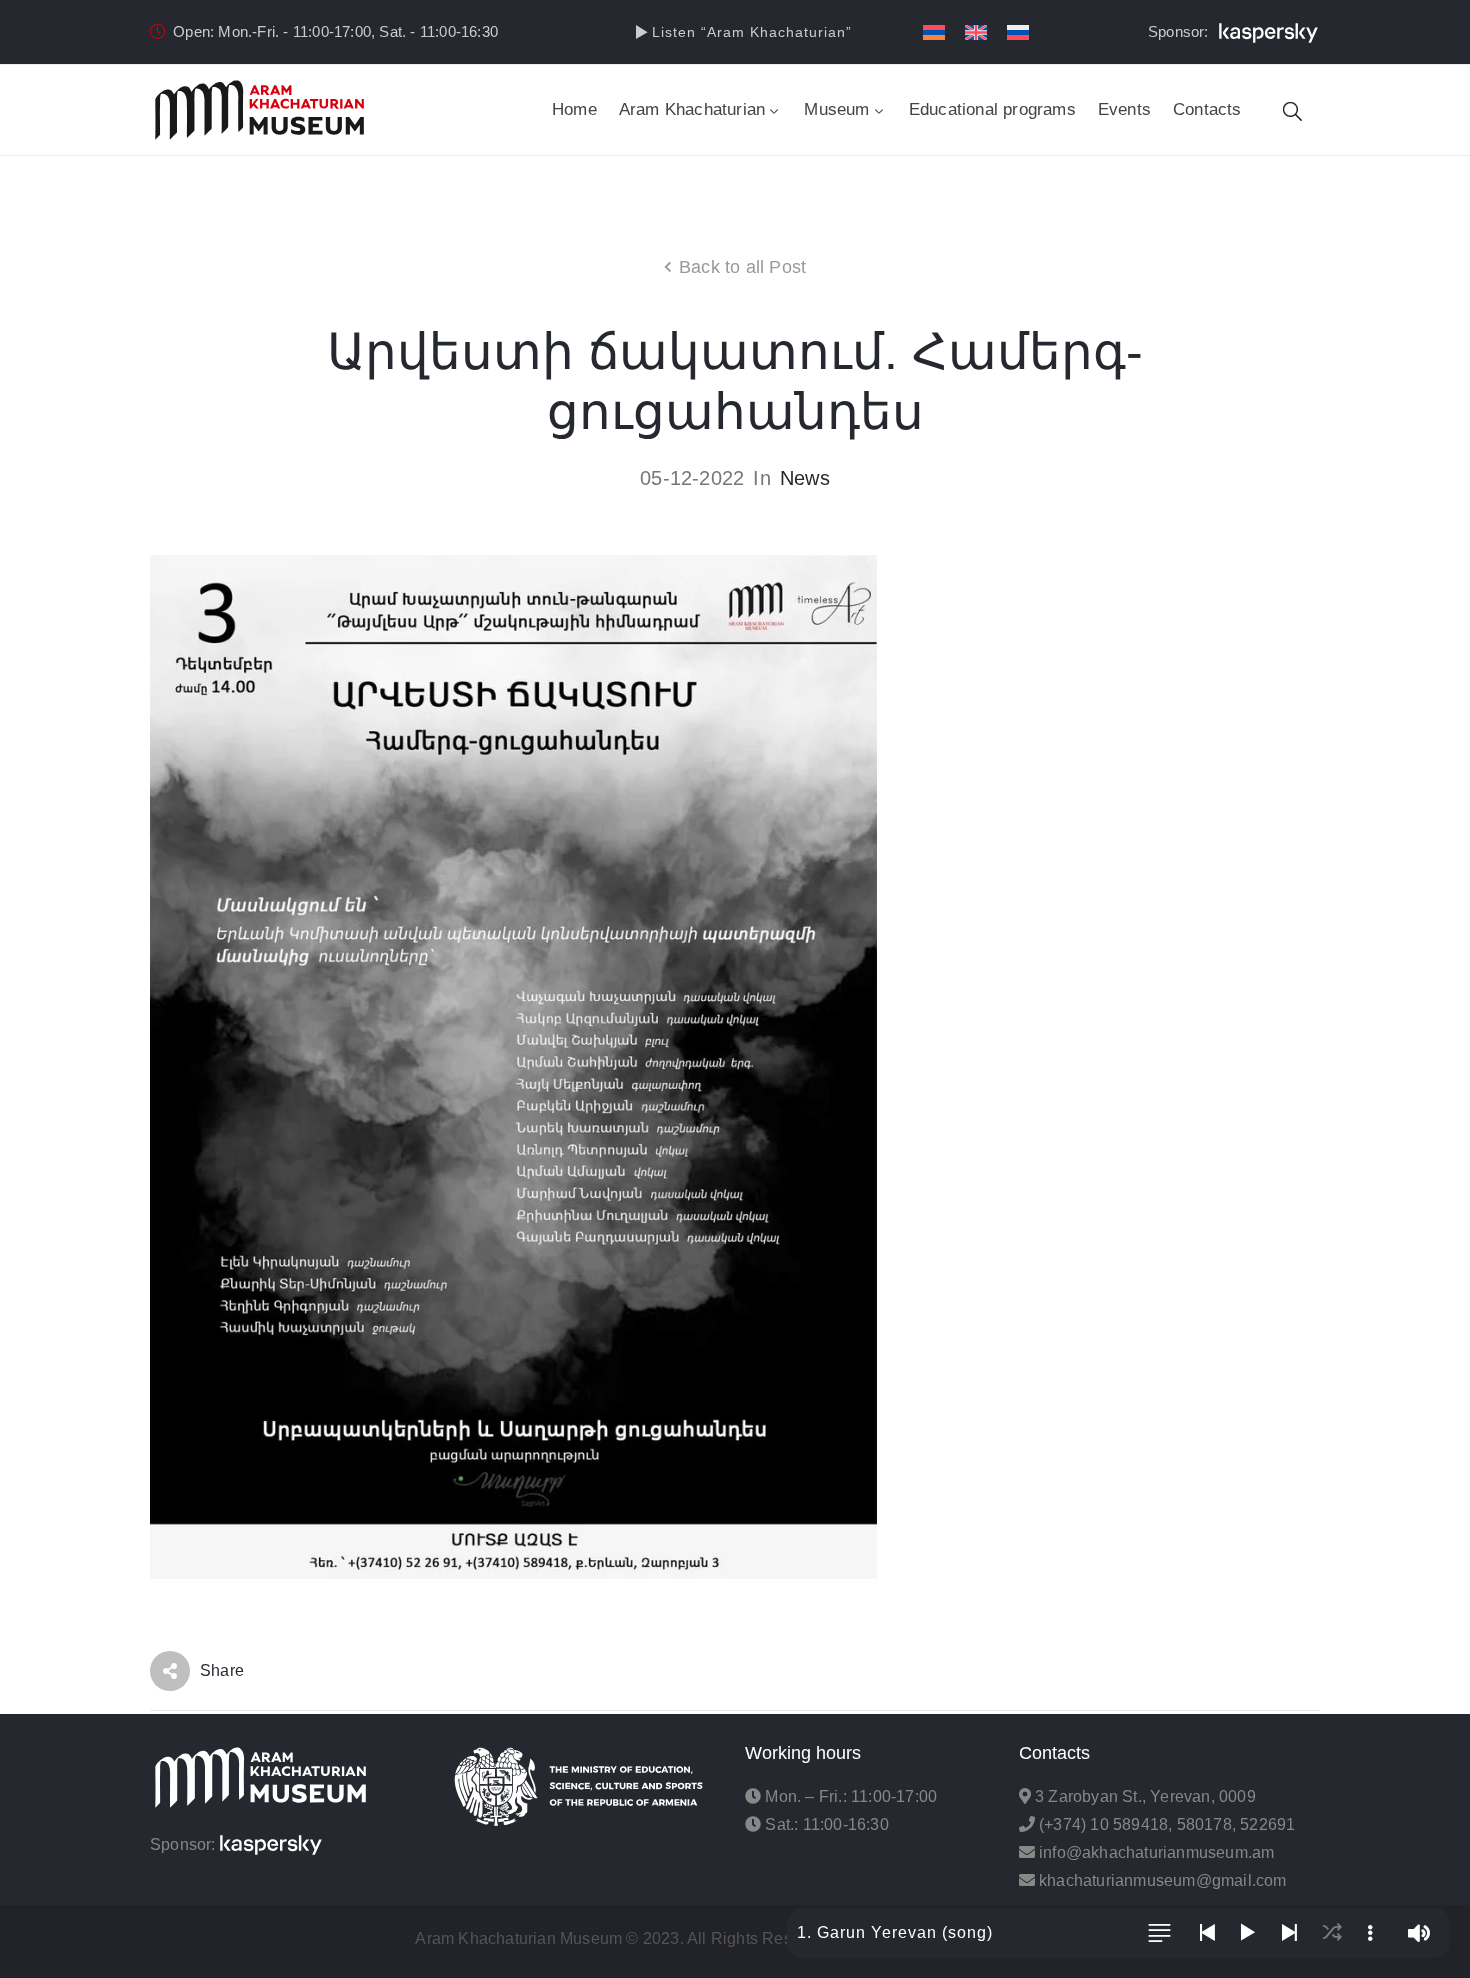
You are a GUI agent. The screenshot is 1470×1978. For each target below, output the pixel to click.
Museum (836, 109)
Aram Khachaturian (692, 109)
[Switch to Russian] (1018, 32)
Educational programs (992, 109)
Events (1124, 109)
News (805, 478)
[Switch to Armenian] (934, 32)
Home (574, 109)
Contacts (1207, 109)
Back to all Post (742, 267)
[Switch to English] (976, 32)
